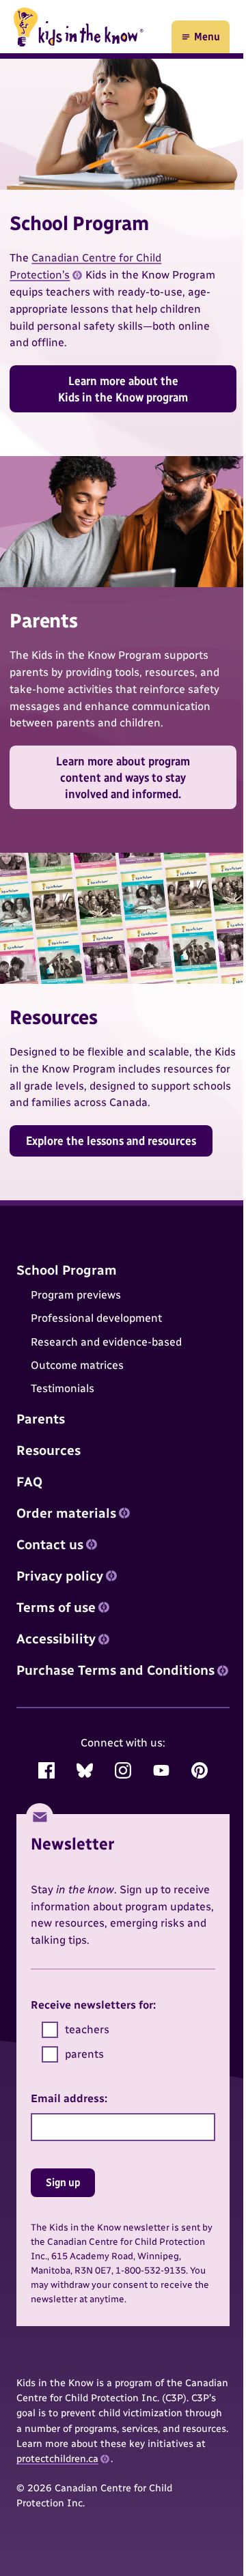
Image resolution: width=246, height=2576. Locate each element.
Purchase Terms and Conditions (115, 1670)
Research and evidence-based (106, 1342)
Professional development (96, 1318)
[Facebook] (46, 1770)
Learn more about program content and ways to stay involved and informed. (123, 777)
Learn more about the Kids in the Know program (123, 389)
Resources (49, 1450)
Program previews (76, 1295)
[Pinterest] (200, 1770)
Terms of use (56, 1608)
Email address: (69, 2098)
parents (84, 2054)
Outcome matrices (77, 1365)
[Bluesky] (85, 1770)
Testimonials (63, 1389)
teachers (87, 2029)
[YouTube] (161, 1770)
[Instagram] (123, 1770)
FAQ (29, 1482)
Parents (41, 1419)
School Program (67, 1270)
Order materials (66, 1513)
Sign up (63, 2182)
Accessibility (56, 1639)
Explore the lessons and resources (111, 1141)
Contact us (50, 1545)
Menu (200, 40)
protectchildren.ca (57, 2459)
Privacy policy (60, 1576)
